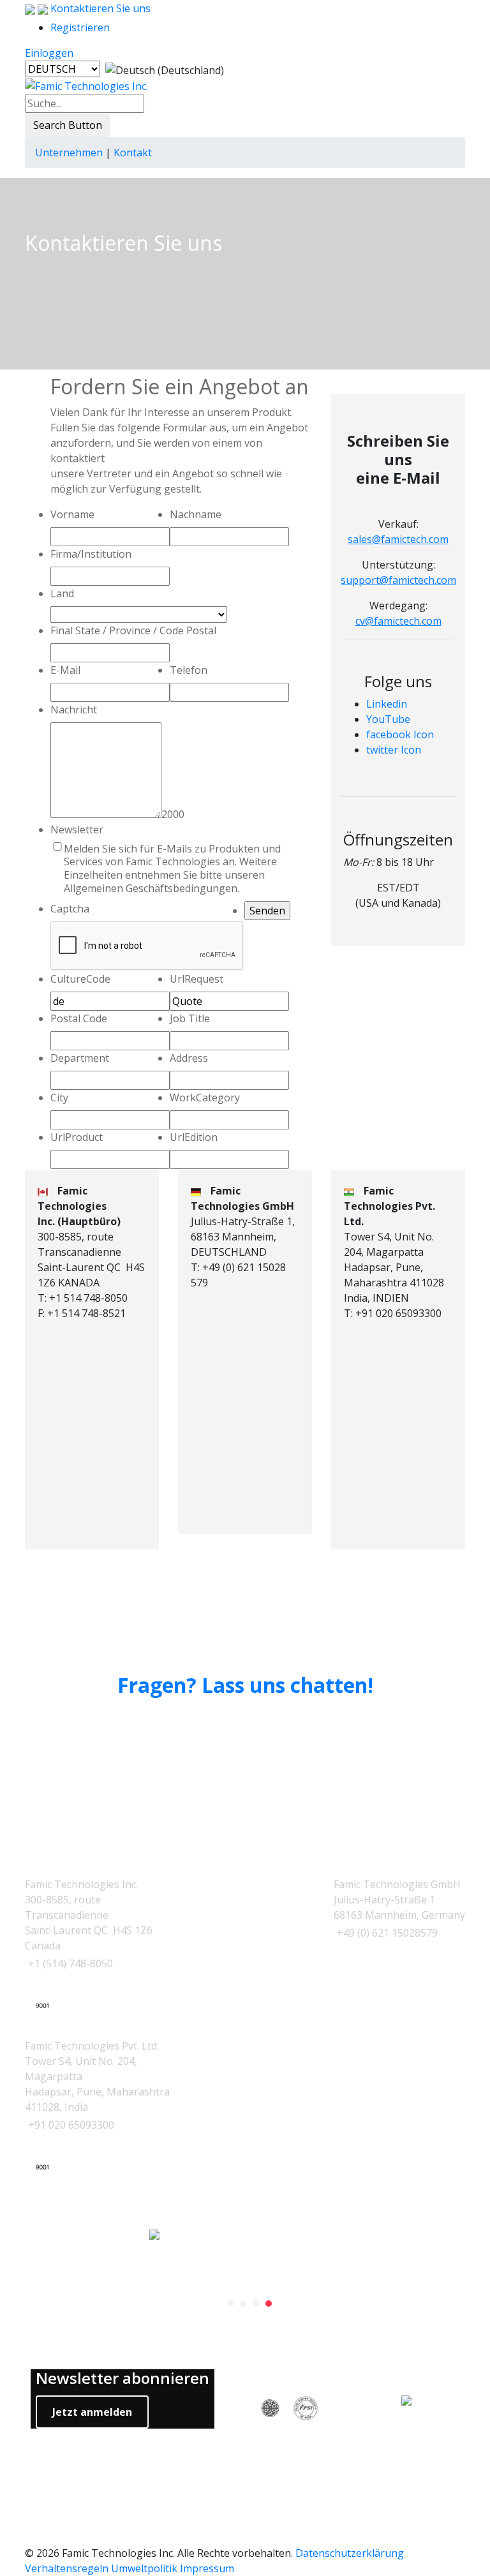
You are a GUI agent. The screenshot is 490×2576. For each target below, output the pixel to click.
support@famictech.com (398, 580)
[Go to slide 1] (230, 2304)
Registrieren (80, 27)
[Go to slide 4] (269, 2304)
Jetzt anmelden (92, 2412)
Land (62, 593)
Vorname (72, 514)
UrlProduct (77, 1137)
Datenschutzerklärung (350, 2553)
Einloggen (49, 53)
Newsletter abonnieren (122, 2379)
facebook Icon (400, 734)
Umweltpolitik (144, 2568)
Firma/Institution (91, 554)
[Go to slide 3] (256, 2304)
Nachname (196, 514)
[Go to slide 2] (243, 2304)
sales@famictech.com (398, 539)
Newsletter (77, 830)
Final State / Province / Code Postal (133, 630)
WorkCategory (205, 1098)
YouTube (388, 719)
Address (189, 1058)
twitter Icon (394, 750)
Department (80, 1058)
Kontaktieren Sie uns (99, 8)
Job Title (190, 1018)
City (59, 1098)
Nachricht (74, 710)
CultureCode (80, 979)
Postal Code (79, 1018)
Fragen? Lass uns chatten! (245, 1685)
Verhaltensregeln (67, 2568)
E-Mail (65, 670)
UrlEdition (194, 1137)
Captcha (70, 909)
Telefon (189, 670)
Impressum (207, 2568)
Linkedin (387, 704)
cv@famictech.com (398, 621)
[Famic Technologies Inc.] (86, 86)
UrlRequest (197, 979)
